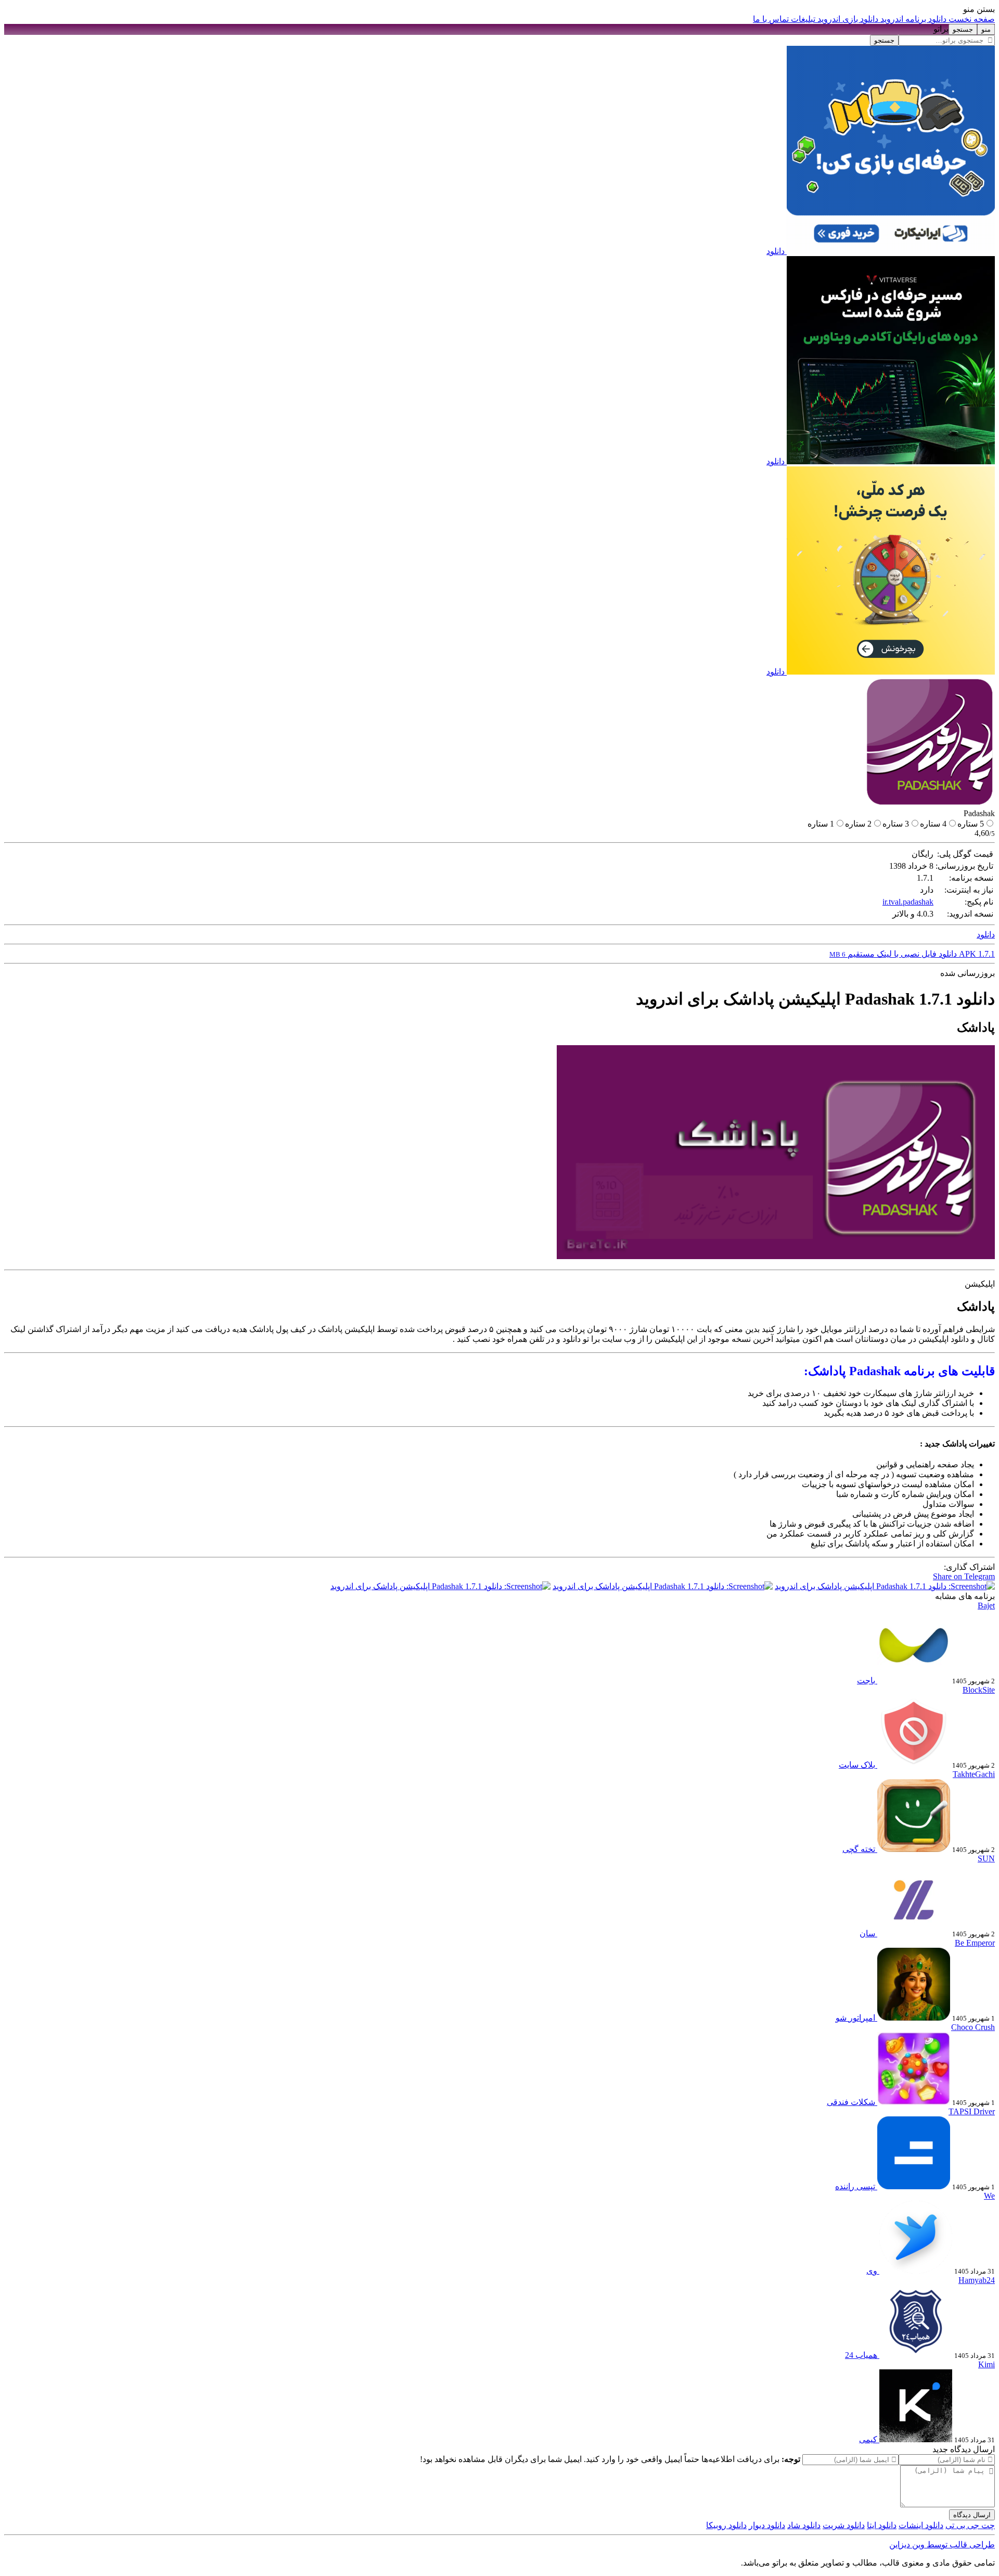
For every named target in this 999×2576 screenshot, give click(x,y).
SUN (986, 1858)
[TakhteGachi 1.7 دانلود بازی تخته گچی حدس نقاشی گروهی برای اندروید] (913, 1849)
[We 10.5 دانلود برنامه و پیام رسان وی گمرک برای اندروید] (915, 2271)
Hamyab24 (977, 2280)
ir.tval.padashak (908, 902)
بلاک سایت (857, 1765)
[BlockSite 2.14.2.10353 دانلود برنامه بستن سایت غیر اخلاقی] (913, 1765)
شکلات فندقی (851, 2102)
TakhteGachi (974, 1774)
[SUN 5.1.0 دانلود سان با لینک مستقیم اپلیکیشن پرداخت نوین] (913, 1933)
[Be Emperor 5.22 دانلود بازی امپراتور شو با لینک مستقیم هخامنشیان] (913, 2018)
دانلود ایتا (882, 2525)
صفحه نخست (971, 19)
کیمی (868, 2439)
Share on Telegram (964, 1576)
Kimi (987, 2364)
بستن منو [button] (979, 9)
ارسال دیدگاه (972, 2515)
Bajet (986, 1606)
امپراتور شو (855, 2018)
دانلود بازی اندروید (847, 19)
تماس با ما (771, 19)
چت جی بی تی (970, 2525)
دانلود (776, 251)
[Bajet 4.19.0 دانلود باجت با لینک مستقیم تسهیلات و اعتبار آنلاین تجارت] (913, 1680)
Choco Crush (973, 2027)
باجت (866, 1680)
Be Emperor (975, 1943)
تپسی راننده (855, 2186)
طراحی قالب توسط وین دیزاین (942, 2545)
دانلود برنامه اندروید (912, 19)
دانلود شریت (844, 2525)
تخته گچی (859, 1849)
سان (867, 1933)
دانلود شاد (804, 2525)
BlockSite (979, 1690)
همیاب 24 (861, 2355)
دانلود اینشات (921, 2525)
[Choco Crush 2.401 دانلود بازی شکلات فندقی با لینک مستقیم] (913, 2102)
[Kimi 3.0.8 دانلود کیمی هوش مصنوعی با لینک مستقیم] (915, 2439)
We (989, 2196)
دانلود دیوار (767, 2525)
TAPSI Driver (972, 2111)
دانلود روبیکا (726, 2525)
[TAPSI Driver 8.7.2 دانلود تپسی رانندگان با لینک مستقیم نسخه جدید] (913, 2186)
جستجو (884, 40)
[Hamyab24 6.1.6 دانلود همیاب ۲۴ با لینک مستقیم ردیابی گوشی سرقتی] (915, 2355)
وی (872, 2271)
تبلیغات (802, 19)
